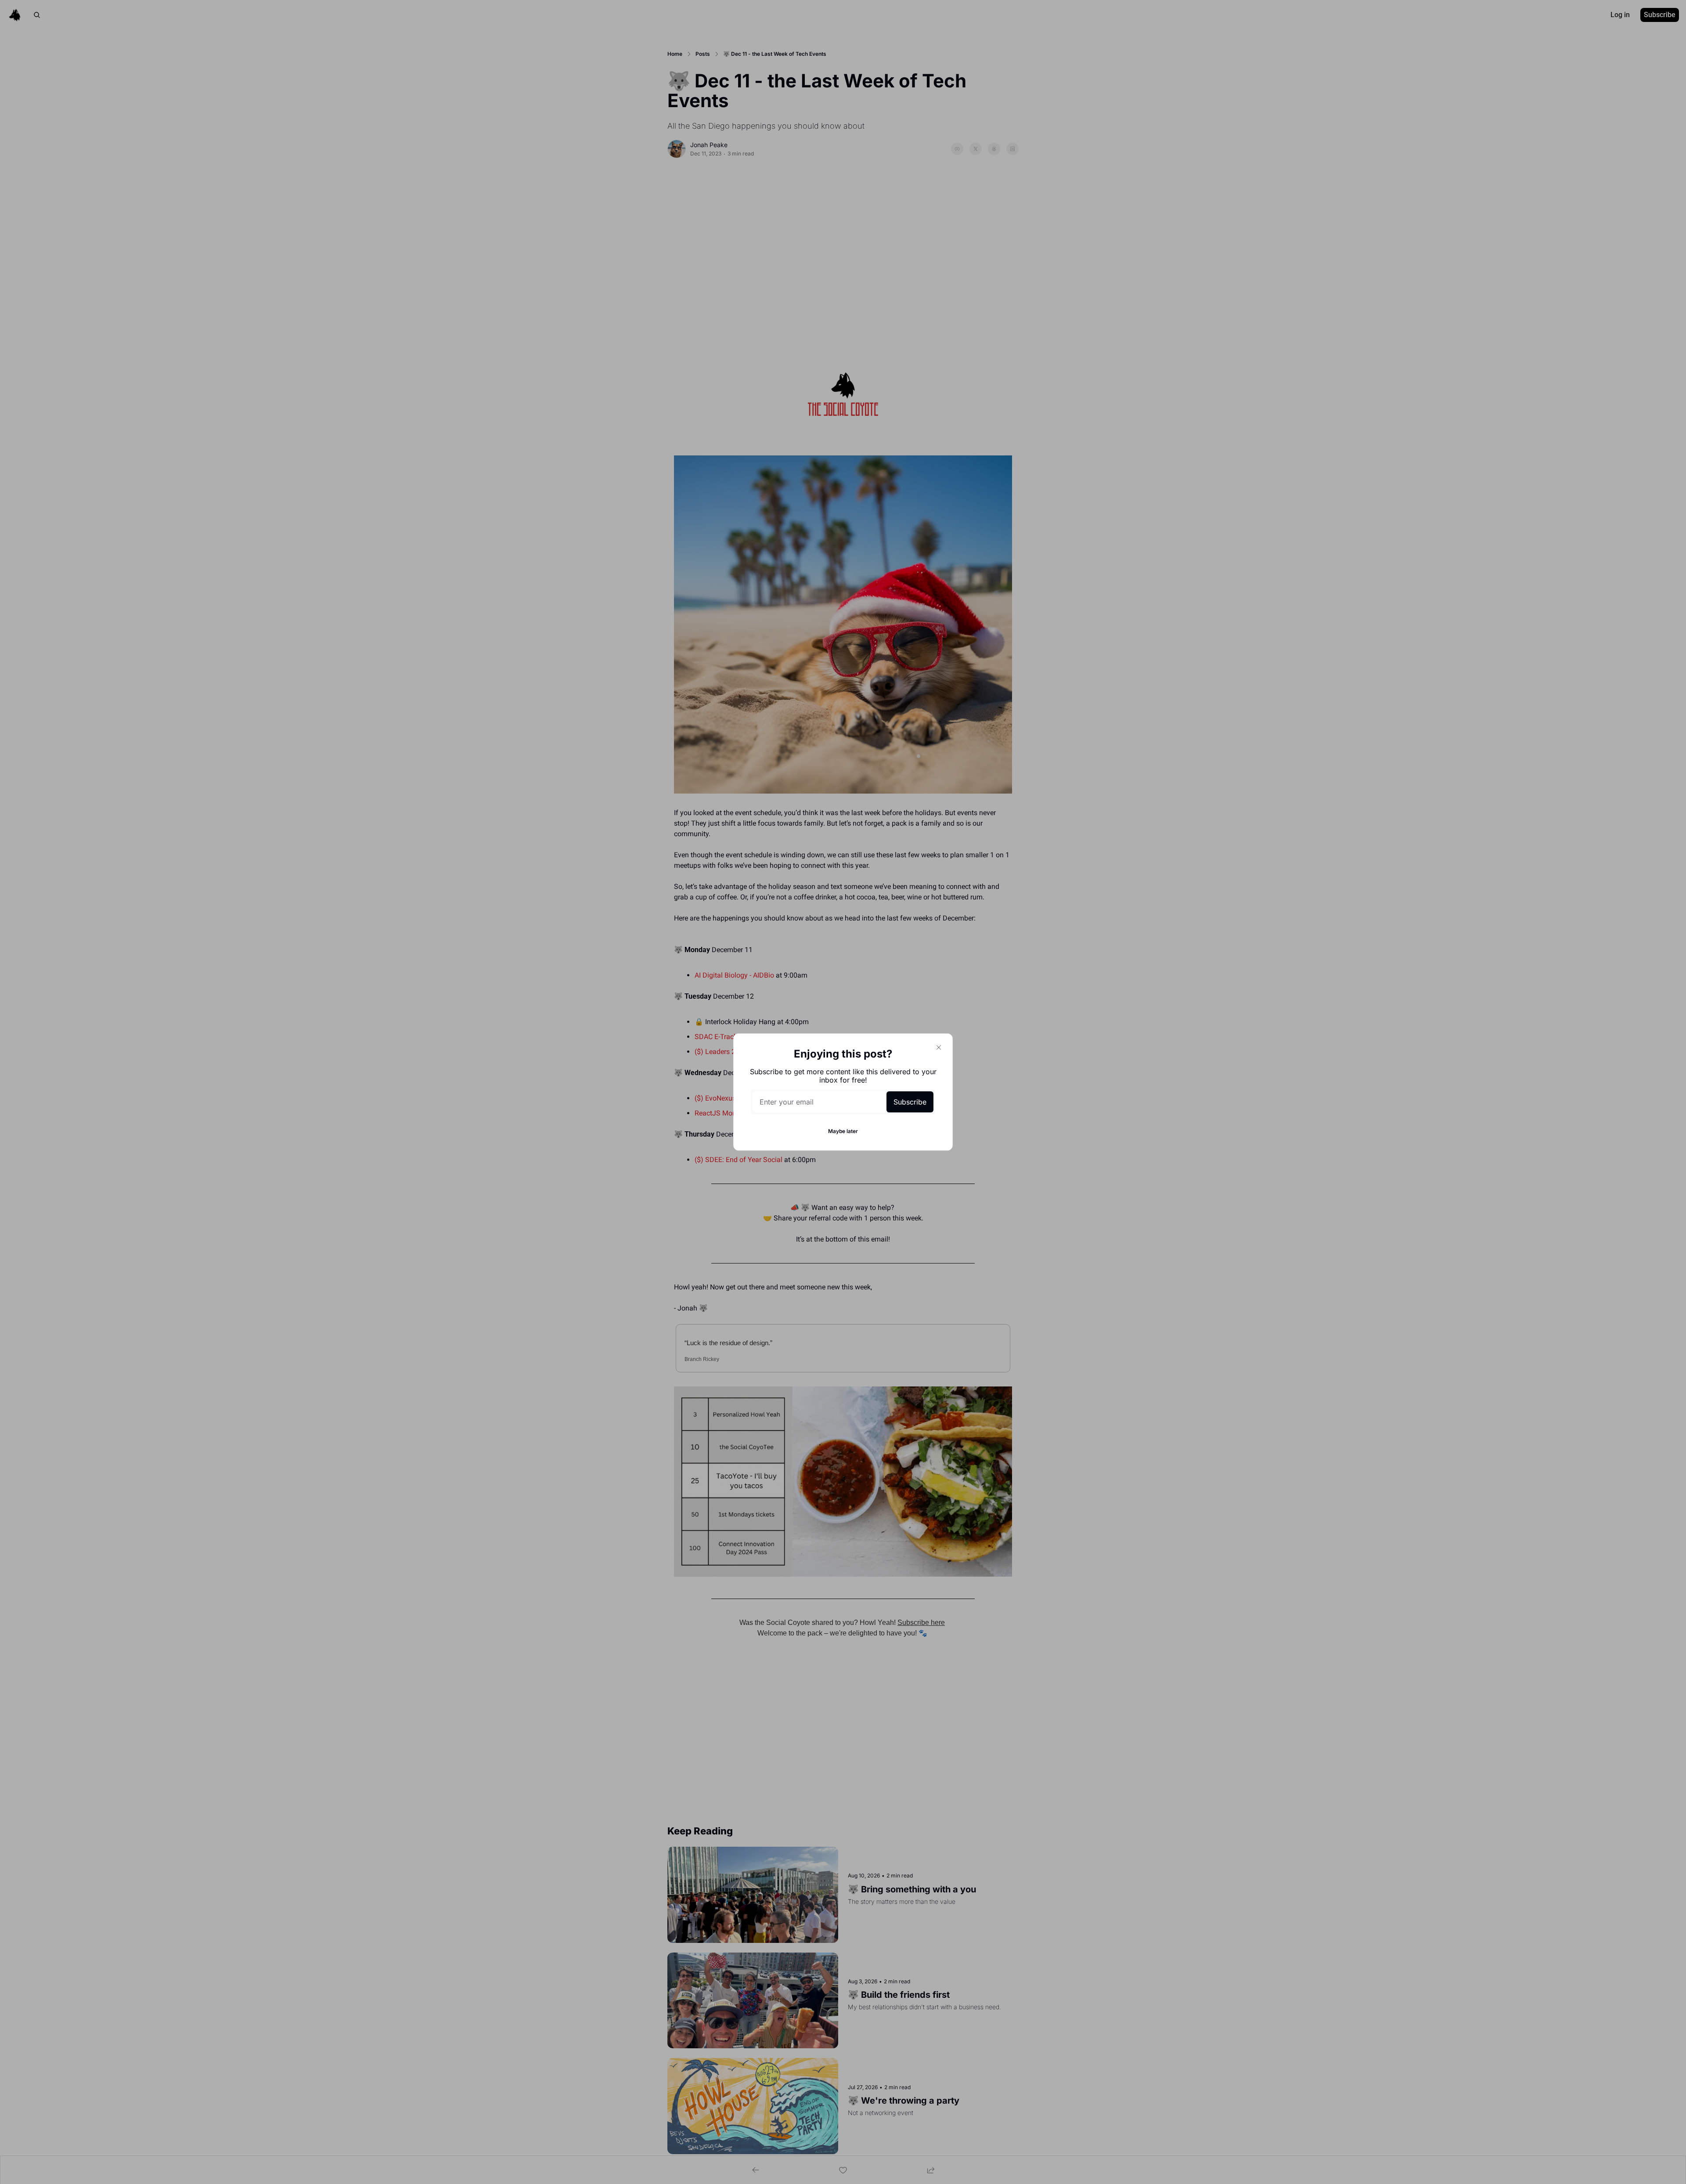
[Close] (939, 1047)
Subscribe (910, 1102)
